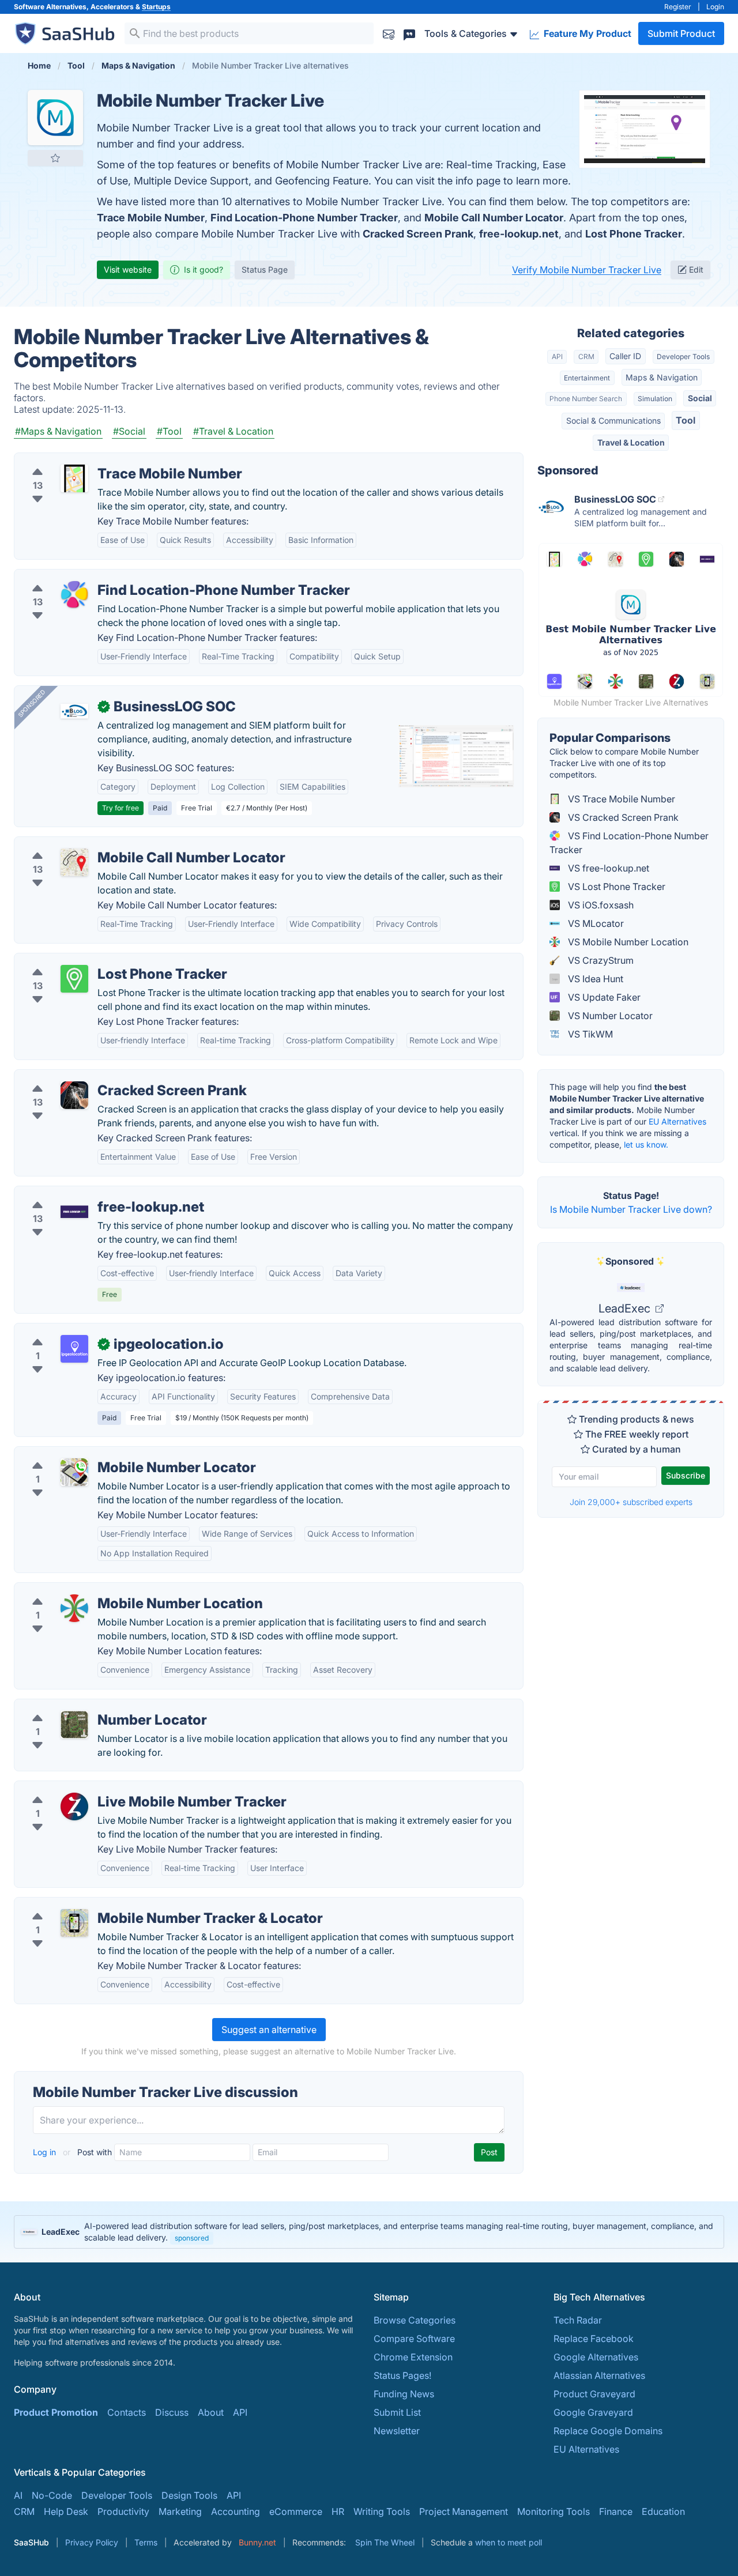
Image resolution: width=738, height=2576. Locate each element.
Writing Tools (382, 2511)
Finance (616, 2511)
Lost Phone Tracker (634, 234)
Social (700, 398)
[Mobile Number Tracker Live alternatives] (55, 118)
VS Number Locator (609, 1016)
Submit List (397, 2412)
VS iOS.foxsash (600, 905)
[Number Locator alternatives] (74, 1725)
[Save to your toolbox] (55, 158)
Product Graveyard (594, 2394)
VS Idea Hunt (594, 979)
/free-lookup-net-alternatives (86, 1193)
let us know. (646, 1144)
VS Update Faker (603, 997)
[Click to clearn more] (369, 2232)
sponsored (192, 2238)
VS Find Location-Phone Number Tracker (629, 843)
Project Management (464, 2511)
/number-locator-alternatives (85, 1706)
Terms (146, 2542)
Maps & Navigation (662, 377)
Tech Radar (578, 2320)
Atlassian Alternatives (599, 2375)
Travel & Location (631, 442)
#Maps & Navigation (58, 431)
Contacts (127, 2412)
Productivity (123, 2511)
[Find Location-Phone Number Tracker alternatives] (74, 595)
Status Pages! (402, 2375)
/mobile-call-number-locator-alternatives (112, 844)
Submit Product (681, 33)
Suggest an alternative (269, 2030)
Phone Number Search (586, 399)
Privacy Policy (92, 2542)
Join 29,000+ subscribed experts (631, 1502)
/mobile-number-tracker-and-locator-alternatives (129, 1904)
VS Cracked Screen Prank (622, 817)
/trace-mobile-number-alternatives (98, 460)
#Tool (169, 431)
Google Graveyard (593, 2412)
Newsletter (397, 2431)
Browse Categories (415, 2320)
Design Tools (189, 2495)
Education (663, 2511)
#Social (129, 431)
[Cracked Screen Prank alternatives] (74, 1095)
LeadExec (626, 1308)
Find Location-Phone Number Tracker (304, 218)
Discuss (172, 2412)
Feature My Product (586, 33)
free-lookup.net (519, 234)
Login (715, 7)
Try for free (121, 808)
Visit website (128, 269)
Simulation (655, 399)
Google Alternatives (596, 2357)
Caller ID (625, 356)
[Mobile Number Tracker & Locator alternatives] (74, 1923)
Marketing (180, 2511)
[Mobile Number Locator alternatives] (74, 1472)
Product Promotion (56, 2412)
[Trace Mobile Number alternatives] (74, 478)
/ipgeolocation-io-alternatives (88, 1330)
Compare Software (414, 2339)
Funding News (404, 2394)
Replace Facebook (594, 2339)
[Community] (409, 33)
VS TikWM (589, 1034)
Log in (46, 2152)
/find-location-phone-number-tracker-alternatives (131, 576)
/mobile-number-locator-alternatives (102, 1454)
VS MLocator (595, 923)
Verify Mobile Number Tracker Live (587, 270)
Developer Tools (683, 357)
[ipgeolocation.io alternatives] (74, 1349)
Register (678, 7)
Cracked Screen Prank (418, 234)
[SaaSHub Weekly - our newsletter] (389, 33)
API (557, 357)
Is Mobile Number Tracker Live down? (631, 1209)
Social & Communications (613, 420)
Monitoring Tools (553, 2511)
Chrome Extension (413, 2357)
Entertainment (587, 378)
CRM (586, 357)
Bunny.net (257, 2542)
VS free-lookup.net (607, 868)
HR (338, 2511)
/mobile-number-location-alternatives (104, 1590)
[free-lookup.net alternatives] (74, 1212)
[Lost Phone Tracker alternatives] (74, 979)
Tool (686, 420)
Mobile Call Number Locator (494, 218)
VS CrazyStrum (600, 960)
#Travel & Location (233, 431)
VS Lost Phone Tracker (615, 887)
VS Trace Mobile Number (620, 799)
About (211, 2412)
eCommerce (296, 2511)
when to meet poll (509, 2542)
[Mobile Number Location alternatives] (74, 1608)
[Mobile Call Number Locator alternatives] (74, 862)
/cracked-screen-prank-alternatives (100, 1077)
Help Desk (66, 2511)
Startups (156, 7)
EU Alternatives (677, 1121)
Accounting (236, 2511)
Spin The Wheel (385, 2542)
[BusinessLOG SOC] (74, 711)
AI (18, 2495)
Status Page (265, 269)
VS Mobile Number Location (627, 942)
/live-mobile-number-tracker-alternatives (112, 1788)
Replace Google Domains (608, 2431)
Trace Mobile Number (151, 218)
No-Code (52, 2495)
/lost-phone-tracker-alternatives (93, 960)
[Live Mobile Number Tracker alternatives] (74, 1806)
